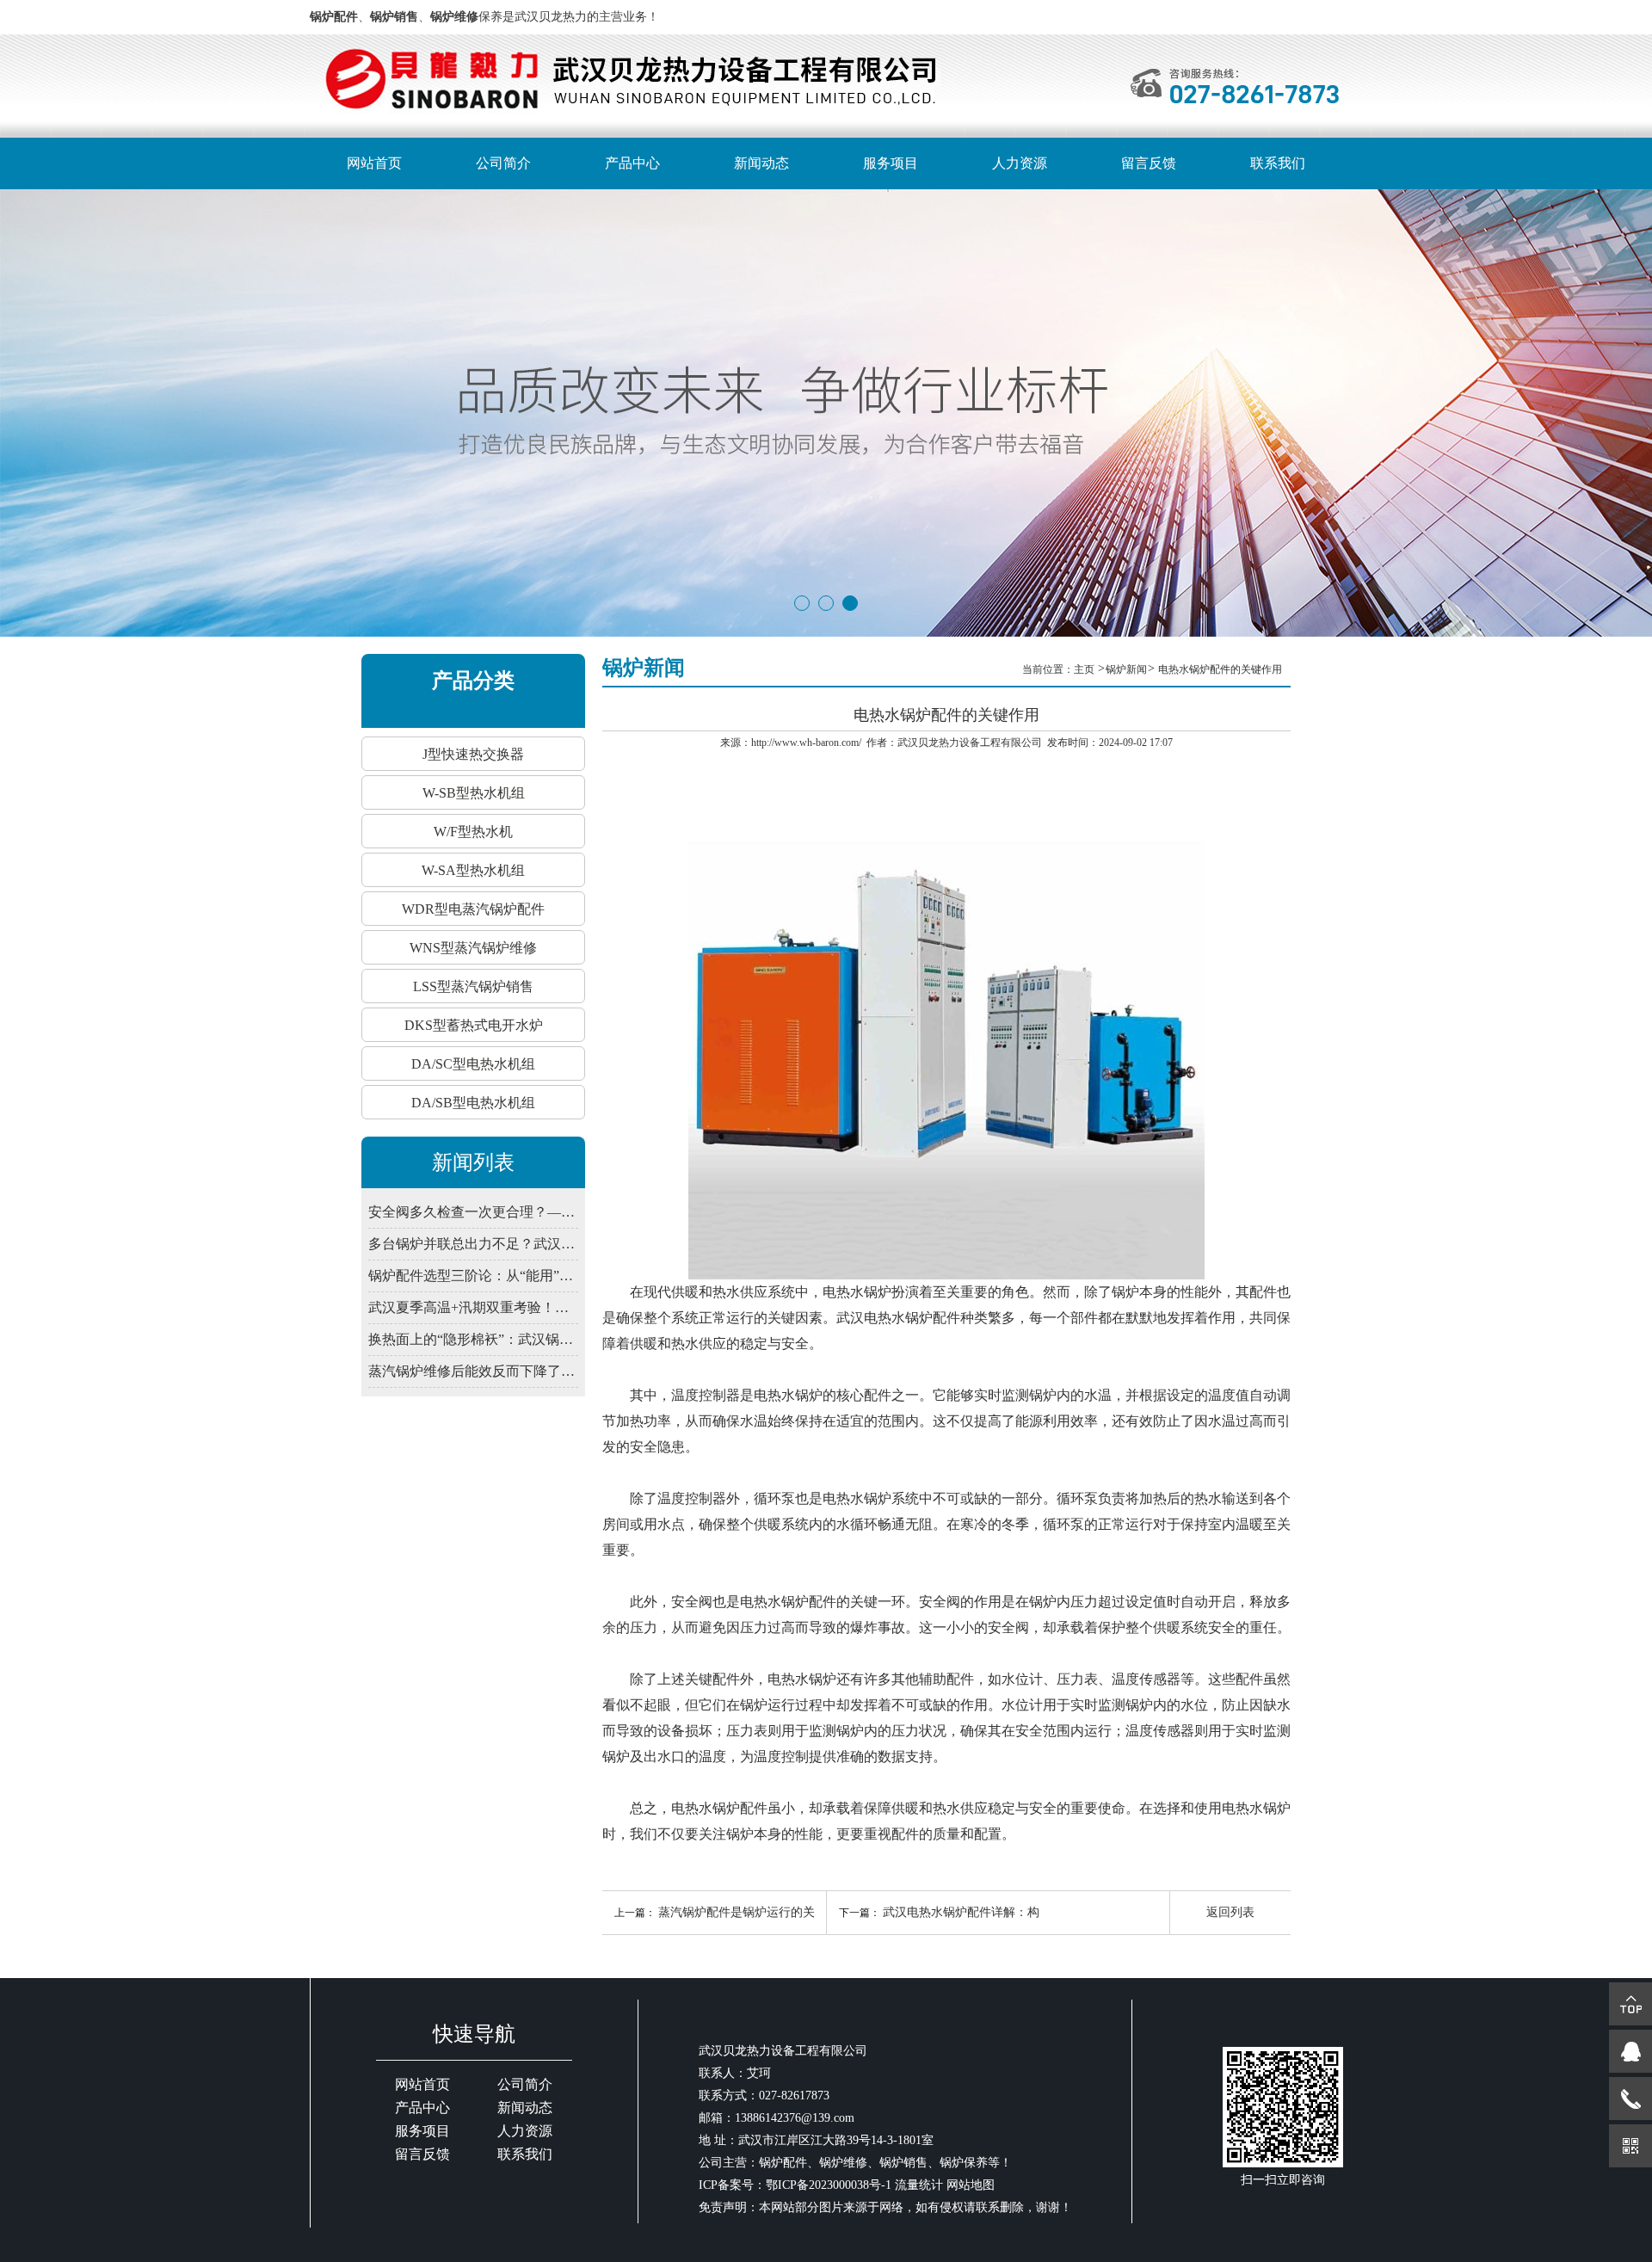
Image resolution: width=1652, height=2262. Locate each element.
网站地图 (971, 2185)
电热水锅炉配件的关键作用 (1220, 669)
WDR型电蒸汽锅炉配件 (473, 909)
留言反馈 (1149, 163)
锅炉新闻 (1126, 669)
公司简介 (503, 163)
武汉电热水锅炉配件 (898, 1318)
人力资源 (1020, 163)
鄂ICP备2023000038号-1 (829, 2185)
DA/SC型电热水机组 (473, 1064)
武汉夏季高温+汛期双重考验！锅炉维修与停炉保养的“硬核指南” (473, 1307)
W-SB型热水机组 (474, 793)
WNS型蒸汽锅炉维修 (473, 948)
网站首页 (374, 163)
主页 (1085, 669)
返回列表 (1230, 1912)
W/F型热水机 (473, 832)
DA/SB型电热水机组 (473, 1103)
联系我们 (1278, 163)
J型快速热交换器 (473, 754)
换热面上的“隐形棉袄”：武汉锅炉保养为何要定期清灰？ (473, 1339)
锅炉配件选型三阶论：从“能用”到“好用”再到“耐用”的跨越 (473, 1276)
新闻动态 (761, 163)
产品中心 (632, 163)
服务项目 (891, 163)
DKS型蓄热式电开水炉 (474, 1025)
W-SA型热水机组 (473, 870)
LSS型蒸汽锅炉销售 (473, 986)
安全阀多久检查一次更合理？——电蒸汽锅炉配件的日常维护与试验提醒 (473, 1212)
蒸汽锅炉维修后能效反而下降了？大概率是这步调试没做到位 (473, 1371)
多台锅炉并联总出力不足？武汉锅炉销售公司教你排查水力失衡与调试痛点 (473, 1244)
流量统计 (919, 2185)
